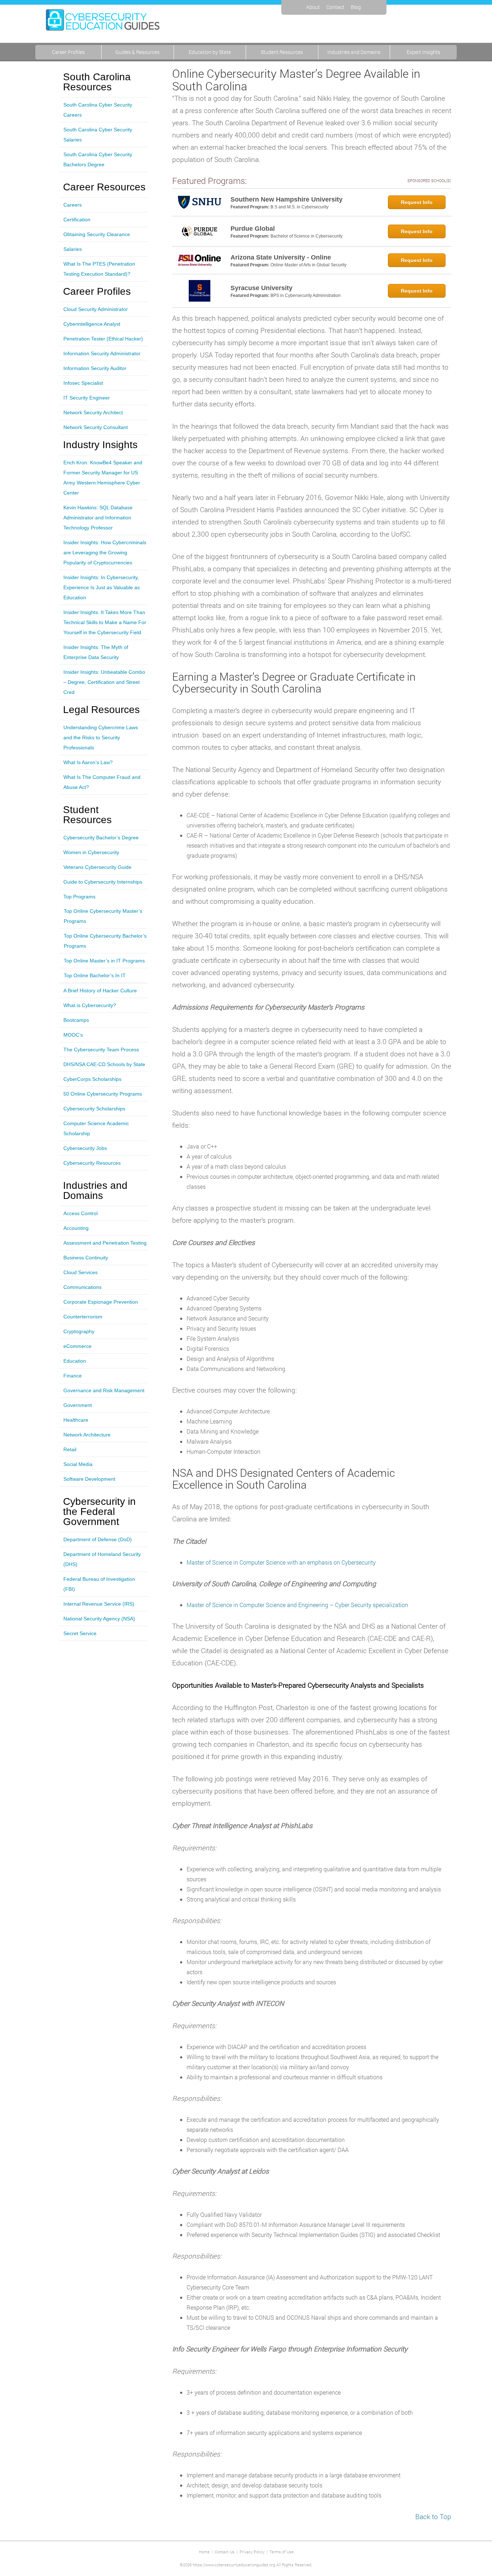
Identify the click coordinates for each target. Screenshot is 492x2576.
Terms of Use (281, 2552)
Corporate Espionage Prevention (101, 1302)
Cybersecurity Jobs (85, 1148)
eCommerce (77, 1346)
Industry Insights (100, 445)
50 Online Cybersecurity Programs (103, 1094)
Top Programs (79, 897)
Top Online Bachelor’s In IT (95, 975)
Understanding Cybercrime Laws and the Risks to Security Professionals (101, 737)
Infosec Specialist (83, 383)
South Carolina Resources (97, 82)
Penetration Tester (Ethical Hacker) (103, 339)
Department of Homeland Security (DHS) (102, 1559)
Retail (70, 1449)
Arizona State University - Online (281, 257)
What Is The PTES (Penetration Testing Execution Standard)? (99, 269)
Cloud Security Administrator (96, 309)
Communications (82, 1287)
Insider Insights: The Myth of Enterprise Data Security (96, 652)
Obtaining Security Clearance (97, 234)
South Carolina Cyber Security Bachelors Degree (98, 159)
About (313, 7)
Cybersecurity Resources (92, 1163)
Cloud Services (80, 1272)
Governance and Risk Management (104, 1390)
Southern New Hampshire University (287, 199)
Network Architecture (87, 1435)
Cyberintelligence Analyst (92, 324)
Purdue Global (253, 229)
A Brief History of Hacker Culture (100, 991)
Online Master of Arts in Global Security (308, 265)
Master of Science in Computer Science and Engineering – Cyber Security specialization (297, 1605)
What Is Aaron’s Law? (88, 762)
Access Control (80, 1213)
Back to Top (433, 2516)
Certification (77, 220)
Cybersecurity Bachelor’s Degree (101, 838)
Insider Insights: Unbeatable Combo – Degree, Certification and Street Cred (104, 682)
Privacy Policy (252, 2552)
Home (204, 2552)
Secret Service (80, 1633)
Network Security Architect (93, 412)
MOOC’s (73, 1035)
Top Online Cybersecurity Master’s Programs (103, 916)
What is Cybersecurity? (90, 1005)
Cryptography (79, 1331)
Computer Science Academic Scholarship (96, 1128)
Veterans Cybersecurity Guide (97, 867)
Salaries (73, 249)
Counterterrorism (83, 1317)
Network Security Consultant (96, 427)
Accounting (76, 1228)
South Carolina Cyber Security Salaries (98, 135)
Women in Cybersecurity (91, 852)
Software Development (89, 1479)
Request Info (417, 202)
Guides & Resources (137, 52)
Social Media (78, 1464)
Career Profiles (68, 52)
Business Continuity (86, 1258)
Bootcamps (76, 1020)
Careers (73, 205)
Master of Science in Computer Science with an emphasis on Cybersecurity (281, 1562)
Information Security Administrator (102, 353)
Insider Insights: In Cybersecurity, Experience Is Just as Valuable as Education (102, 587)
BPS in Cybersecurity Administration (306, 296)
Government (78, 1405)
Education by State (210, 52)
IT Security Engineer (87, 398)
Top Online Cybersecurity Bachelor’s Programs (105, 941)
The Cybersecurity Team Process (101, 1050)
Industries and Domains (354, 52)
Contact (335, 7)
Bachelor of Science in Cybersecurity (307, 236)
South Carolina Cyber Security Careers (98, 110)
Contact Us (225, 2552)
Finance (73, 1376)
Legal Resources (101, 710)
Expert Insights (423, 52)
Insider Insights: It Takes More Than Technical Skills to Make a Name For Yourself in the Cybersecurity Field (105, 622)
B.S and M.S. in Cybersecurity (299, 207)
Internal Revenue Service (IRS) (99, 1604)
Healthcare (76, 1420)
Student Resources (282, 52)
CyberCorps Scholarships (92, 1079)
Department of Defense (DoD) (98, 1539)
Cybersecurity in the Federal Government (99, 1512)
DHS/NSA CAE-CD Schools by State (104, 1064)
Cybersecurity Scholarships (94, 1109)
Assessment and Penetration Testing (105, 1243)
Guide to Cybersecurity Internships (103, 882)
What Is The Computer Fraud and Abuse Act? (102, 782)
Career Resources (104, 187)
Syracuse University (261, 288)
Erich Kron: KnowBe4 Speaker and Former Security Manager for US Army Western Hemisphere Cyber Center (103, 478)
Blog (356, 7)
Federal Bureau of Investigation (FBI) (99, 1584)
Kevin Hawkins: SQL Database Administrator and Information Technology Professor (98, 518)
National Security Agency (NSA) (99, 1619)
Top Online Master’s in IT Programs (104, 961)
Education (75, 1361)
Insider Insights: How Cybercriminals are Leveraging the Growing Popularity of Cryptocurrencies (105, 552)
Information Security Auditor (95, 368)
